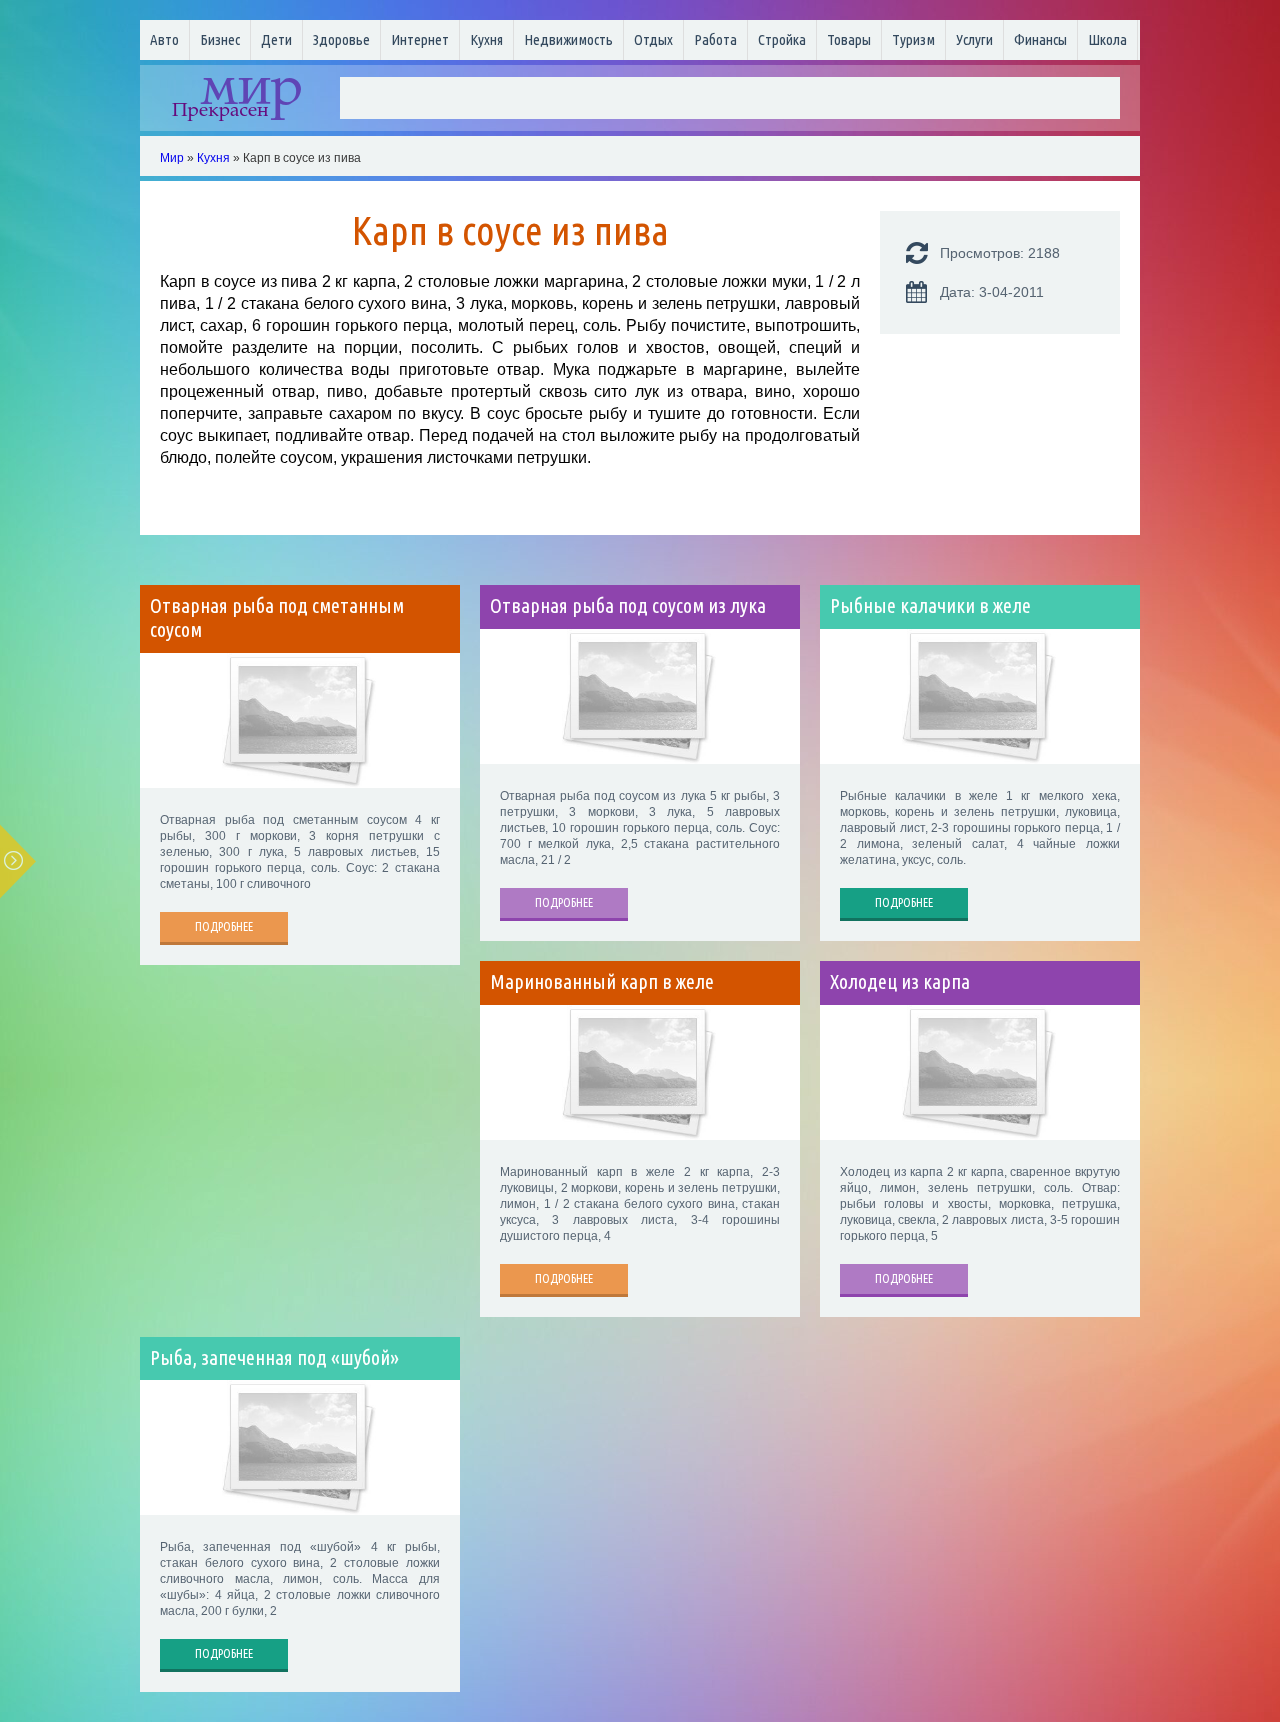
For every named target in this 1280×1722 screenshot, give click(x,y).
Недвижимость (568, 39)
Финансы (1040, 39)
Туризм (913, 39)
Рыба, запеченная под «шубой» (274, 1358)
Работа (715, 39)
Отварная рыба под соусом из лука (628, 606)
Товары (849, 39)
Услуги (974, 39)
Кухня (486, 39)
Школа (1107, 39)
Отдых (653, 39)
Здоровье (341, 39)
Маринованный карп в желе (602, 982)
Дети (276, 39)
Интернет (420, 39)
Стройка (782, 39)
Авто (164, 39)
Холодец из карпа (900, 982)
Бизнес (220, 39)
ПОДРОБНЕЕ (224, 926)
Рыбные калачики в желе (930, 606)
